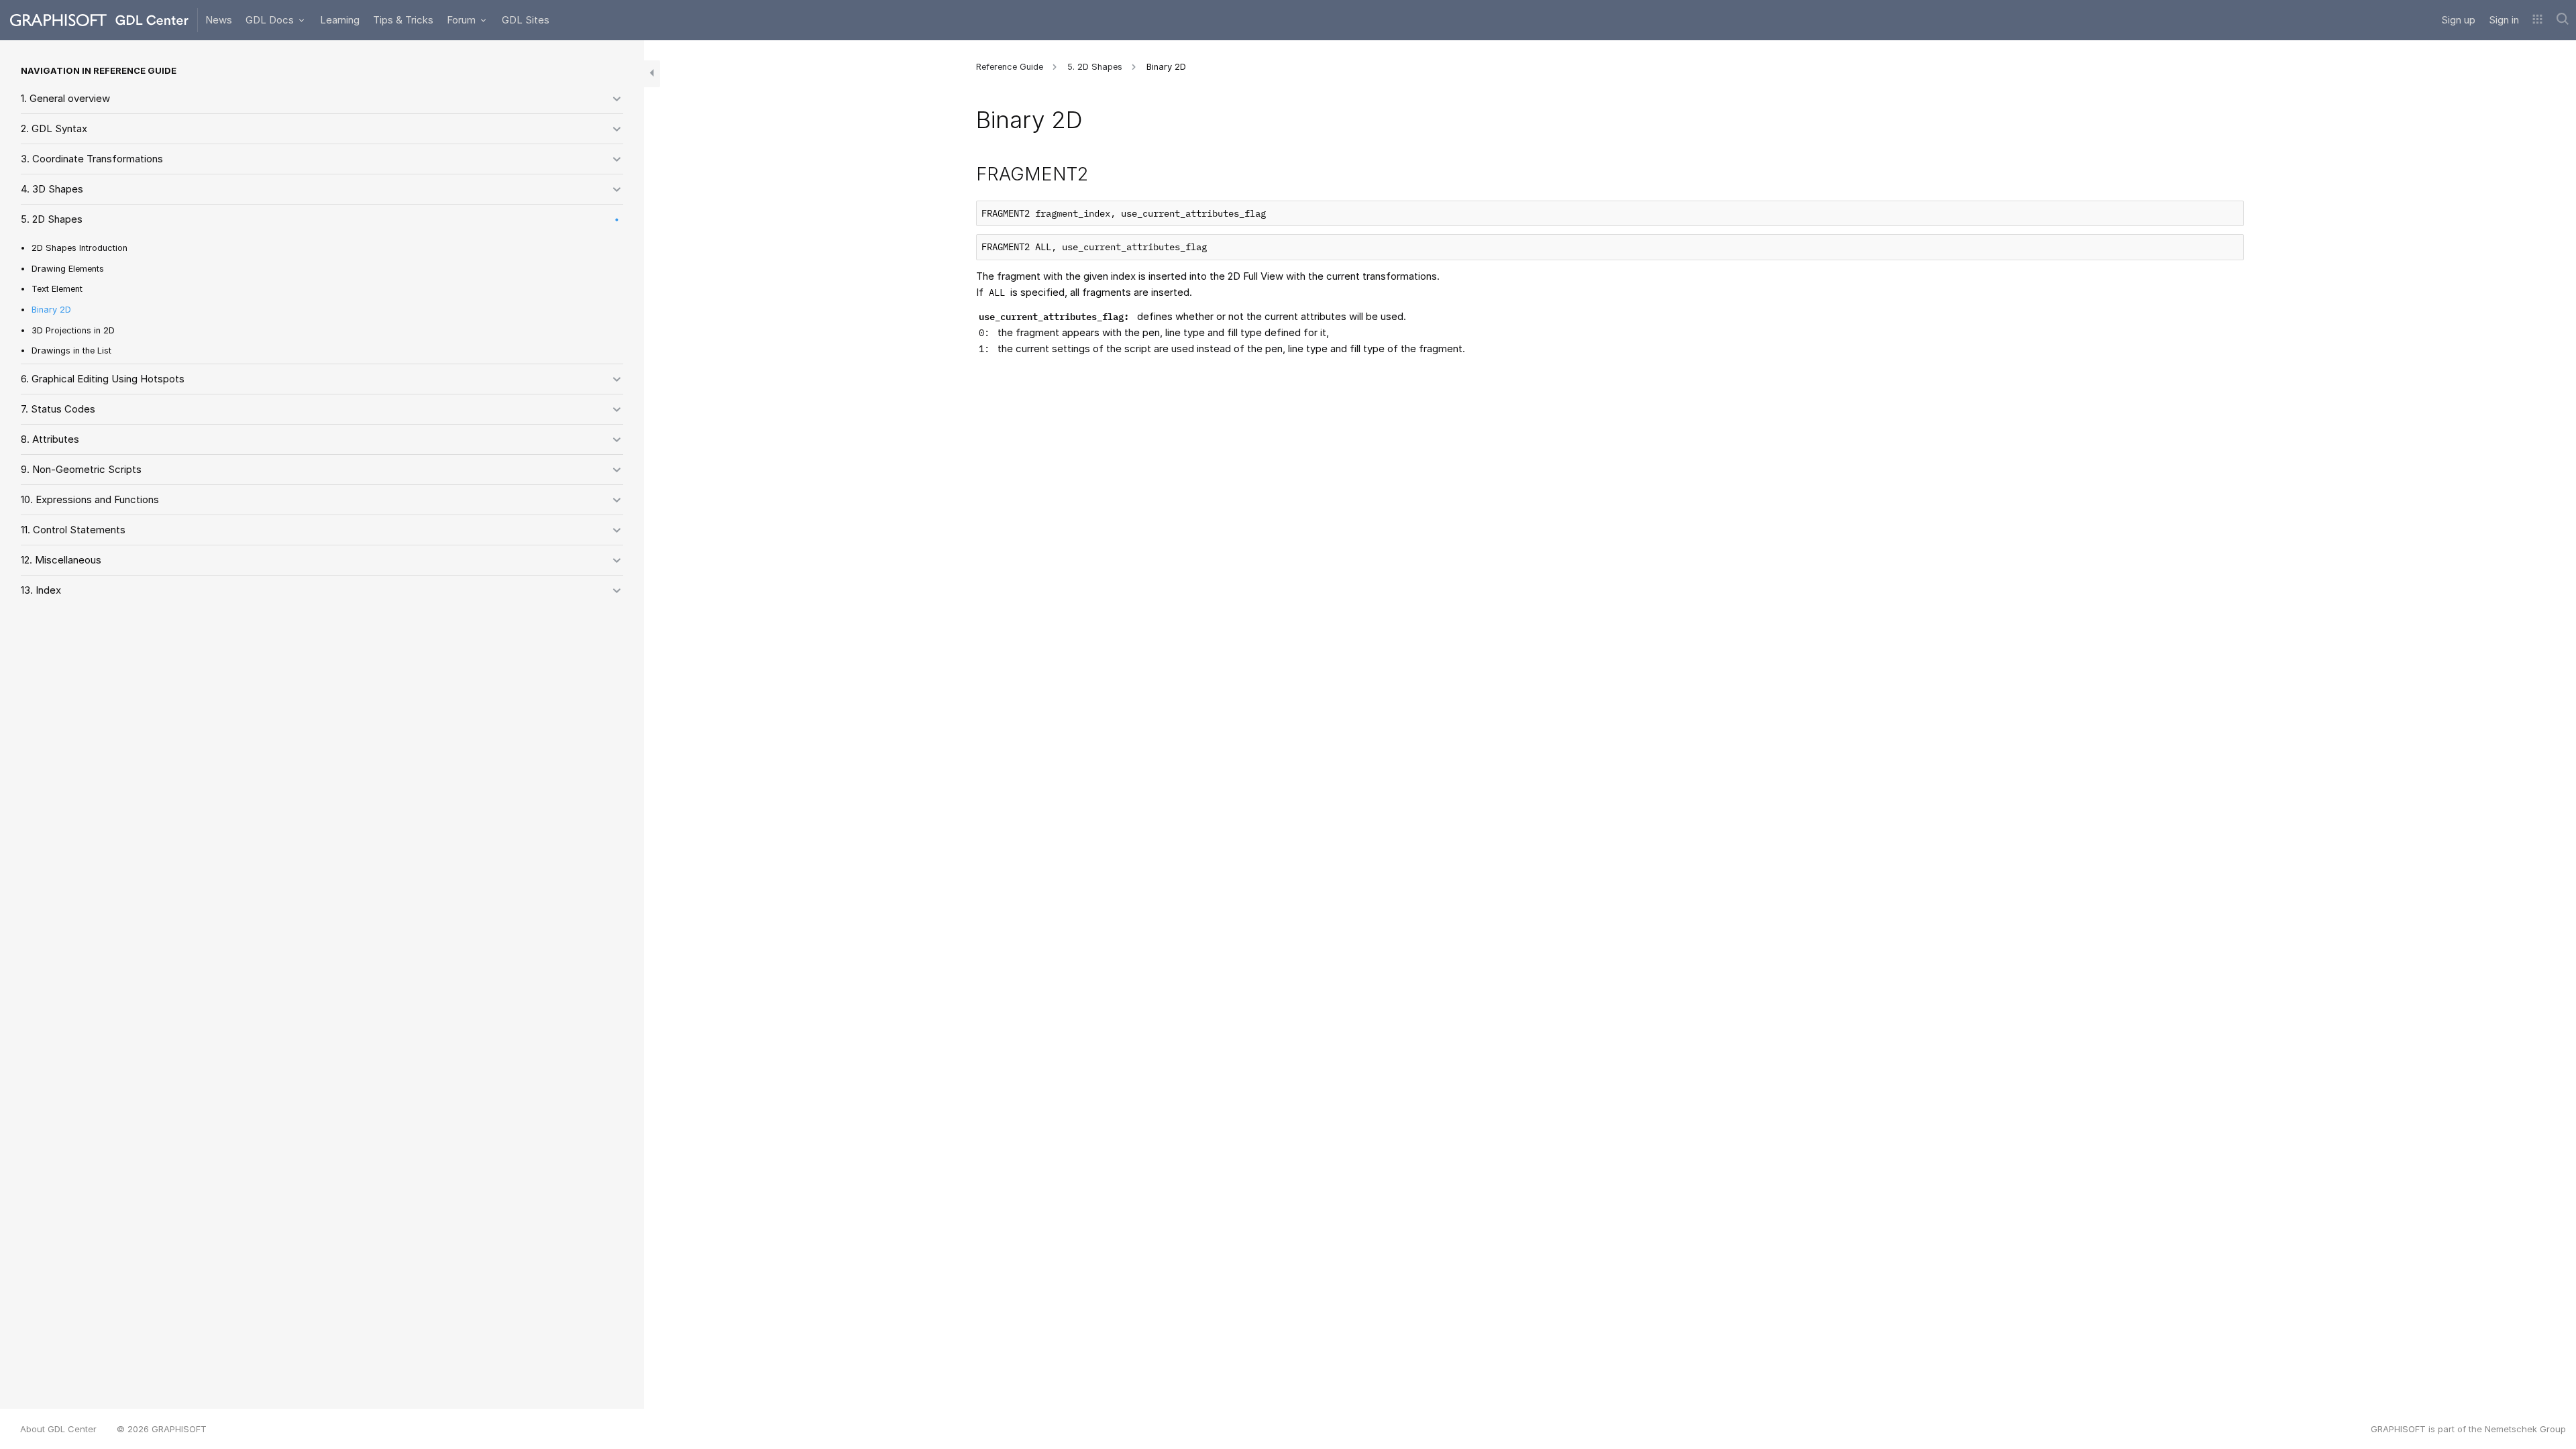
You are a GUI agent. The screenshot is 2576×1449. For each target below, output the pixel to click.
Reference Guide (1010, 67)
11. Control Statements (73, 530)
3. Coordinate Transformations (92, 159)
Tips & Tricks (403, 20)
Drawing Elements (68, 269)
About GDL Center (58, 1429)
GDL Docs (271, 20)
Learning (340, 20)
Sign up (2458, 20)
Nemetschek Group (2525, 1429)
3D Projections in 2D (73, 330)
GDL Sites (526, 20)
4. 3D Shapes (52, 189)
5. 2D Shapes (52, 219)
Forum (463, 20)
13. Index (41, 590)
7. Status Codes (58, 409)
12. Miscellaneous (61, 560)
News (219, 20)
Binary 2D (51, 310)
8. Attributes (50, 439)
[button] (2537, 20)
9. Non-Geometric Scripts (81, 469)
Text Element (57, 289)
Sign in (2504, 20)
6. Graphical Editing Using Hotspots (103, 379)
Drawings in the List (71, 351)
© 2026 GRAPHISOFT (162, 1429)
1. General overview (65, 98)
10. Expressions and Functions (90, 499)
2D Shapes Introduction (79, 248)
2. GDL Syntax (54, 128)
